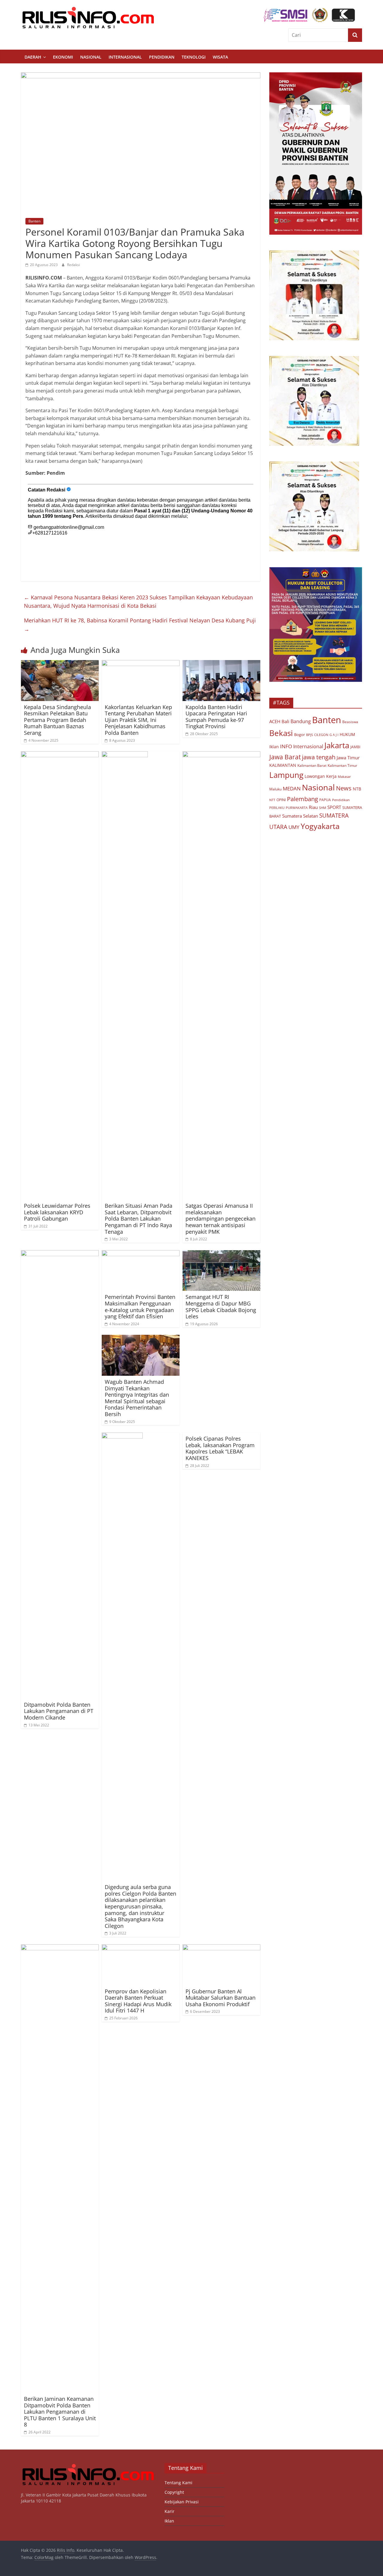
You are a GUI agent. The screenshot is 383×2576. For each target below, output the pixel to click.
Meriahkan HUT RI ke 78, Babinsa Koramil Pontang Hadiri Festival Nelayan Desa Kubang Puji (140, 625)
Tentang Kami (178, 2483)
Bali (285, 721)
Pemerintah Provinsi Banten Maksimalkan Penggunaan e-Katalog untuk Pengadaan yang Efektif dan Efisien (140, 1307)
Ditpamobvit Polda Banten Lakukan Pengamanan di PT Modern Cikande (59, 1711)
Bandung (301, 721)
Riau (313, 807)
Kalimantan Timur (342, 765)
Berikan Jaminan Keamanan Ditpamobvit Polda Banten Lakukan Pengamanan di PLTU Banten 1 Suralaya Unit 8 (60, 2412)
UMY (294, 827)
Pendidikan (162, 57)
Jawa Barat (285, 757)
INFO (286, 746)
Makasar (344, 777)
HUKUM (347, 734)
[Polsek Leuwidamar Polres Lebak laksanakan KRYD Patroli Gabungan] (60, 755)
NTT (272, 800)
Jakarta (337, 745)
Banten (34, 221)
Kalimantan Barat (312, 765)
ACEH (275, 722)
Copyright (174, 2492)
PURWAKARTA (297, 808)
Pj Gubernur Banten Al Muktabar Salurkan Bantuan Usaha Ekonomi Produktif (221, 1998)
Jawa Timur (348, 758)
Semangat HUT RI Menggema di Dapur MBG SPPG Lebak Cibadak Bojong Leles (221, 1307)
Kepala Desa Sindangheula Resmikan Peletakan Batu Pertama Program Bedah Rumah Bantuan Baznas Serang (57, 720)
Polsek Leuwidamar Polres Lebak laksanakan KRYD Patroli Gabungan (57, 1212)
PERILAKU (277, 808)
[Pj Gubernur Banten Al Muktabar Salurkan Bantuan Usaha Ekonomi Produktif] (221, 1948)
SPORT (334, 807)
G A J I (334, 735)
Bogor (300, 735)
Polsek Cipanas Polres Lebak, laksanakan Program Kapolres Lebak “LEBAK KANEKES (220, 1448)
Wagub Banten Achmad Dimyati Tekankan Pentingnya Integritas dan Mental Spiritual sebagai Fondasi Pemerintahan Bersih (137, 1398)
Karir (170, 2511)
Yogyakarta (320, 826)
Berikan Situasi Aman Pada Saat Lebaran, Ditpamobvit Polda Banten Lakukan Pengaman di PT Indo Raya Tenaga (139, 1218)
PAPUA (325, 800)
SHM (323, 808)
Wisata (220, 57)
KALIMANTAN (283, 765)
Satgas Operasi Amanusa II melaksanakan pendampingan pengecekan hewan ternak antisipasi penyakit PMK (221, 1218)
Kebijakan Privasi (182, 2502)
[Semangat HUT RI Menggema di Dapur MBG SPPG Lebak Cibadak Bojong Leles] (221, 1254)
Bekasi (281, 733)
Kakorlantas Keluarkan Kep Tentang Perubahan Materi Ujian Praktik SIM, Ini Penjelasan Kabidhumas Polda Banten (138, 720)
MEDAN (292, 788)
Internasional (125, 57)
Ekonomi (63, 57)
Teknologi (194, 57)
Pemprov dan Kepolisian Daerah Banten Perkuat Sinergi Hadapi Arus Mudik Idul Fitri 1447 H (138, 2001)
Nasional (91, 57)
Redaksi (73, 265)
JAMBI (355, 747)
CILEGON (321, 735)
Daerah (33, 57)
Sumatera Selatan (300, 816)
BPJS (310, 735)
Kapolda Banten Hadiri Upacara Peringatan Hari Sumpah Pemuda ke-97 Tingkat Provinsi (216, 717)
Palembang (303, 799)
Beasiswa (350, 722)
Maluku (275, 789)
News (344, 788)
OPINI (281, 800)
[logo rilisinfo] (88, 2466)
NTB (357, 789)
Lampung (286, 775)
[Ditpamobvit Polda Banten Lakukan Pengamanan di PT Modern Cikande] (60, 1254)
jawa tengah (319, 757)
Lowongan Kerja (321, 776)
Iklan (274, 747)
